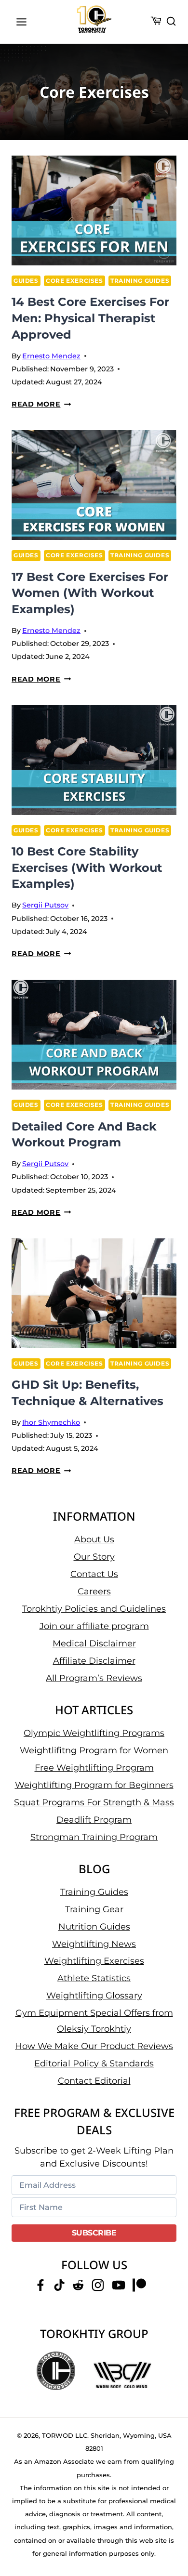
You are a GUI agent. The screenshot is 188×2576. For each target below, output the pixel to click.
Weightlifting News (94, 1944)
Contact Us (94, 1574)
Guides (26, 281)
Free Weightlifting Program (94, 1768)
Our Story (94, 1557)
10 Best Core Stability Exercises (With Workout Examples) (87, 867)
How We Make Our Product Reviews (94, 2046)
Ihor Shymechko (51, 1422)
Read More (41, 404)
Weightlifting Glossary (94, 1996)
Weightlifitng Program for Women (94, 1750)
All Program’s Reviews (94, 1678)
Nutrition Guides (94, 1927)
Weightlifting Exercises (94, 1961)
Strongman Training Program (94, 1837)
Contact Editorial (94, 2081)
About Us (94, 1539)
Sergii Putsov (45, 905)
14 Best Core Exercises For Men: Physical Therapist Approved (90, 318)
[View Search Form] (171, 22)
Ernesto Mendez (51, 356)
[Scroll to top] (169, 2533)
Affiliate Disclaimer (94, 1661)
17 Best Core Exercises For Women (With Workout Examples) (90, 593)
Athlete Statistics (94, 1978)
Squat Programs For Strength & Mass (94, 1802)
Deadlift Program (94, 1820)
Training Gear (94, 1909)
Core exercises (74, 281)
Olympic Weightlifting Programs (94, 1733)
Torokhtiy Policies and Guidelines (94, 1609)
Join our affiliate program (94, 1626)
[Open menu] (22, 22)
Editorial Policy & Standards (94, 2063)
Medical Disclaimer (94, 1643)
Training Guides (140, 281)
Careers (94, 1591)
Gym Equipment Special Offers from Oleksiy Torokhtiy (94, 2021)
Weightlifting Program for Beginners (94, 1785)
